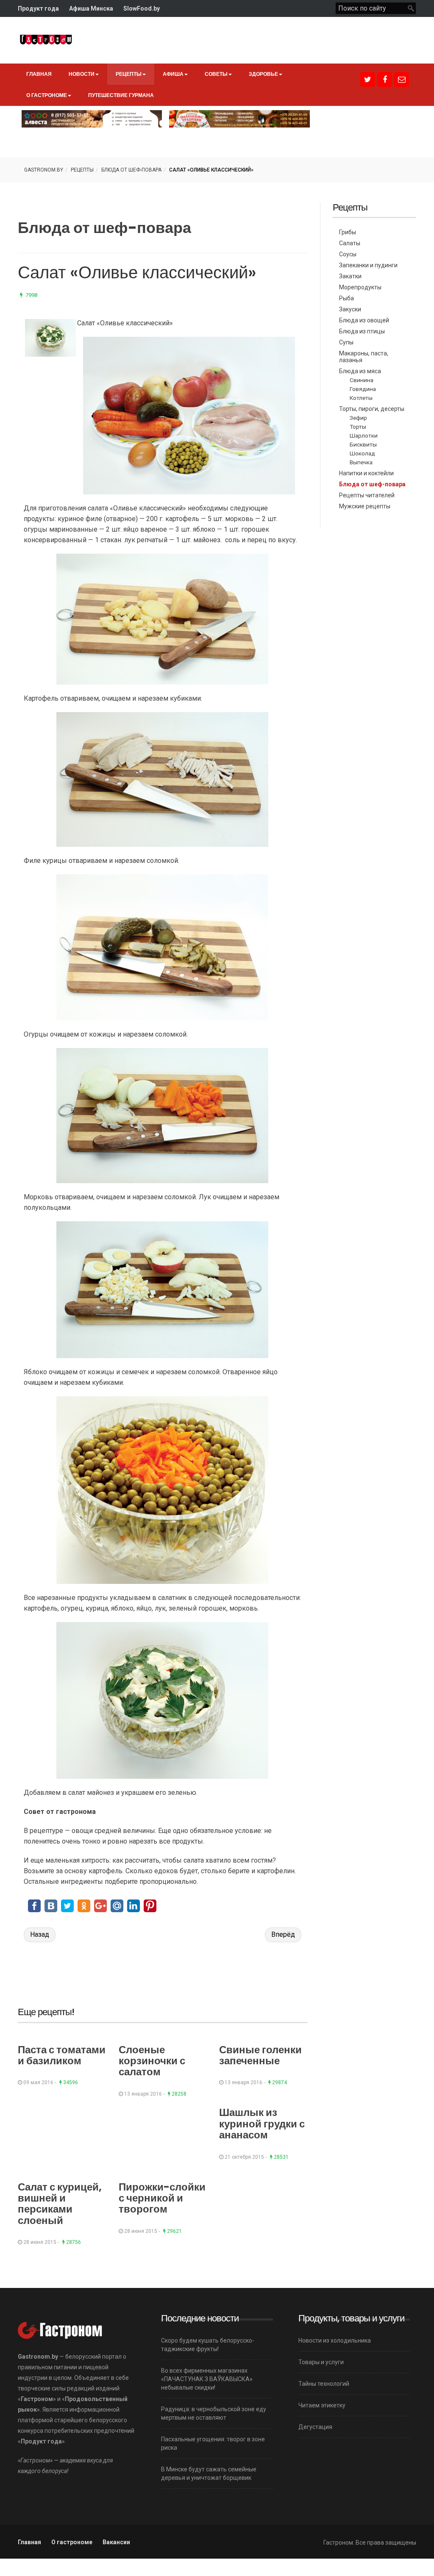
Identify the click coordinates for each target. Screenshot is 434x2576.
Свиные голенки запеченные (260, 2055)
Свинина (362, 380)
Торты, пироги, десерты (372, 409)
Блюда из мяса (360, 371)
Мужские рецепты (365, 506)
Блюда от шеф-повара (131, 170)
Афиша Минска (91, 8)
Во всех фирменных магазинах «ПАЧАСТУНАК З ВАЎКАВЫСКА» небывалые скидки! (207, 2379)
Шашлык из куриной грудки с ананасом (262, 2124)
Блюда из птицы (362, 331)
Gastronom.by (44, 170)
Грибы (348, 232)
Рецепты (129, 74)
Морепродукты (360, 287)
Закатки (350, 276)
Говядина (363, 389)
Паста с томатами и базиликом (62, 2055)
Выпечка (361, 462)
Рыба (346, 298)
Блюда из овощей (364, 320)
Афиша (173, 74)
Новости (82, 74)
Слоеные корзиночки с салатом (152, 2061)
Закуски (350, 309)
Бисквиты (363, 444)
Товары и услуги (321, 2362)
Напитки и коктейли (366, 473)
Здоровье (263, 74)
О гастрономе (47, 95)
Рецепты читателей (367, 495)
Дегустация (315, 2427)
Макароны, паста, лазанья (364, 357)
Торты (358, 427)
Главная (39, 74)
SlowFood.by (142, 8)
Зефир (358, 418)
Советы (216, 74)
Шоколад (362, 453)
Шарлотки (364, 435)
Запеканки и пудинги (368, 265)
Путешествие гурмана (121, 95)
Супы (346, 342)
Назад (40, 1934)
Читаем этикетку (322, 2405)
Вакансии (116, 2542)
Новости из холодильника (335, 2340)
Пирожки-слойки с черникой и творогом (162, 2198)
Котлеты (361, 398)
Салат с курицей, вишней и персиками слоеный (60, 2204)
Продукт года (38, 8)
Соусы (348, 254)
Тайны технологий (324, 2384)
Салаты (350, 243)
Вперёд (283, 1934)
